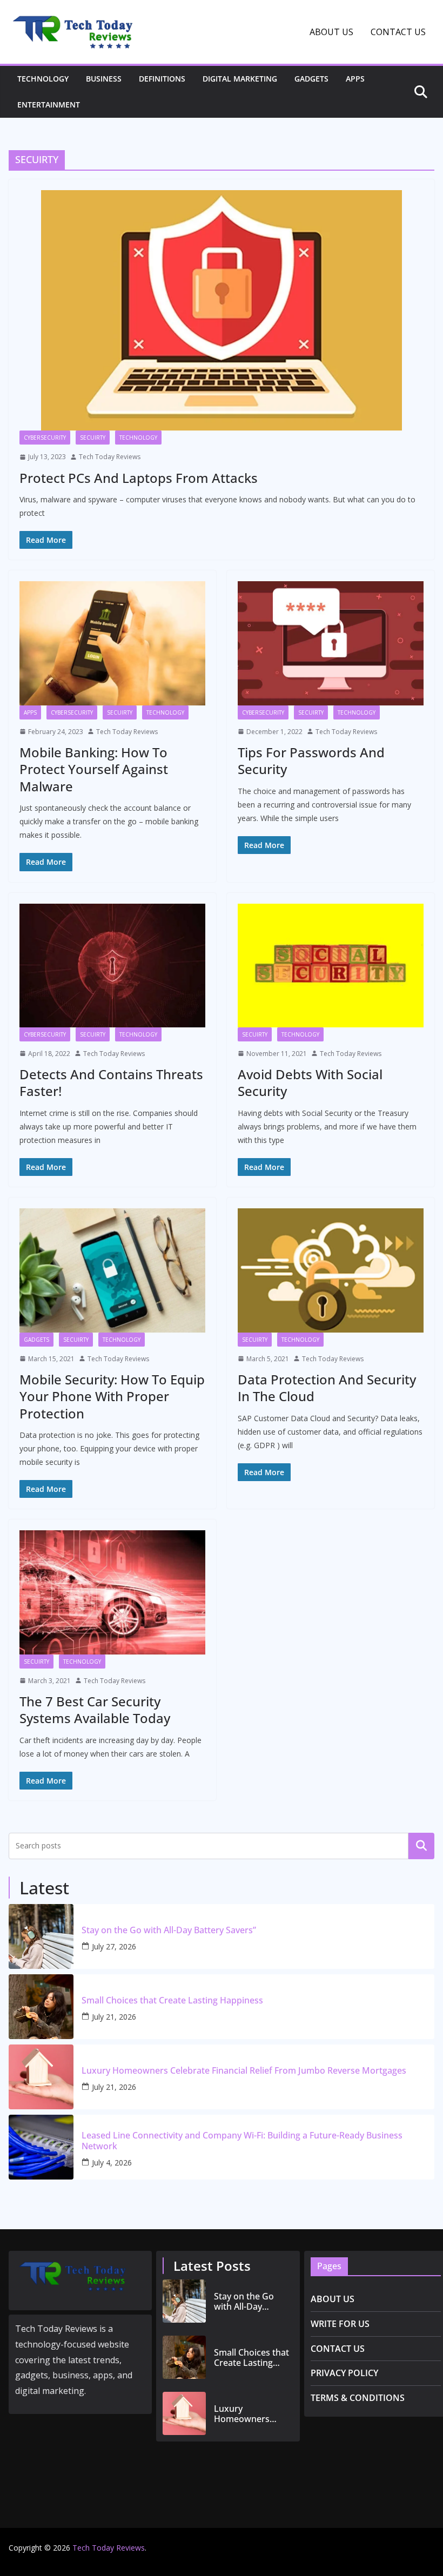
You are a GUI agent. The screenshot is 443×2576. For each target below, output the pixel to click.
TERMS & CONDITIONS (358, 2398)
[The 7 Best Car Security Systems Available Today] (112, 1592)
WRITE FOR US (340, 2324)
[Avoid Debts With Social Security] (331, 966)
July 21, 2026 (114, 2017)
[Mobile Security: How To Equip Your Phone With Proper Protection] (112, 1270)
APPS (355, 79)
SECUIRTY (93, 438)
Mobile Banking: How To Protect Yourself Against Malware (94, 769)
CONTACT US (398, 32)
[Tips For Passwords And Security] (331, 643)
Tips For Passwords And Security (311, 761)
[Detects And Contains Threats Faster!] (112, 966)
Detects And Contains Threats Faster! (111, 1082)
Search (421, 1846)
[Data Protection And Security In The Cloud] (331, 1270)
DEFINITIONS (162, 79)
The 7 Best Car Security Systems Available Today (95, 1710)
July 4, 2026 (112, 2163)
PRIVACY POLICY (344, 2373)
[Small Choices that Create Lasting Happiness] (41, 2007)
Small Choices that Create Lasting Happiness (172, 2000)
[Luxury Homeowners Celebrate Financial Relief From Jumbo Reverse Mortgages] (41, 2077)
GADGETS (311, 79)
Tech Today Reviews (110, 457)
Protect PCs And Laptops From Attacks (139, 478)
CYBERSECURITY (45, 438)
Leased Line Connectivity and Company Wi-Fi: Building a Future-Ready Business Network (242, 2141)
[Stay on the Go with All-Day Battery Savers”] (41, 1936)
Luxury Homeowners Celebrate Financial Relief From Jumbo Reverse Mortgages (244, 2071)
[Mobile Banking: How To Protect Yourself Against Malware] (112, 643)
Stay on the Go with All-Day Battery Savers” (169, 1930)
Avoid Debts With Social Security (310, 1082)
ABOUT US (331, 32)
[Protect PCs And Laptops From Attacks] (222, 310)
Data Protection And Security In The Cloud (327, 1388)
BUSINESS (104, 79)
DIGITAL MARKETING (240, 79)
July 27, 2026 (114, 1946)
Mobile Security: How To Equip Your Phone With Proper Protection (112, 1396)
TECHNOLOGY (43, 79)
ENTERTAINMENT (49, 105)
